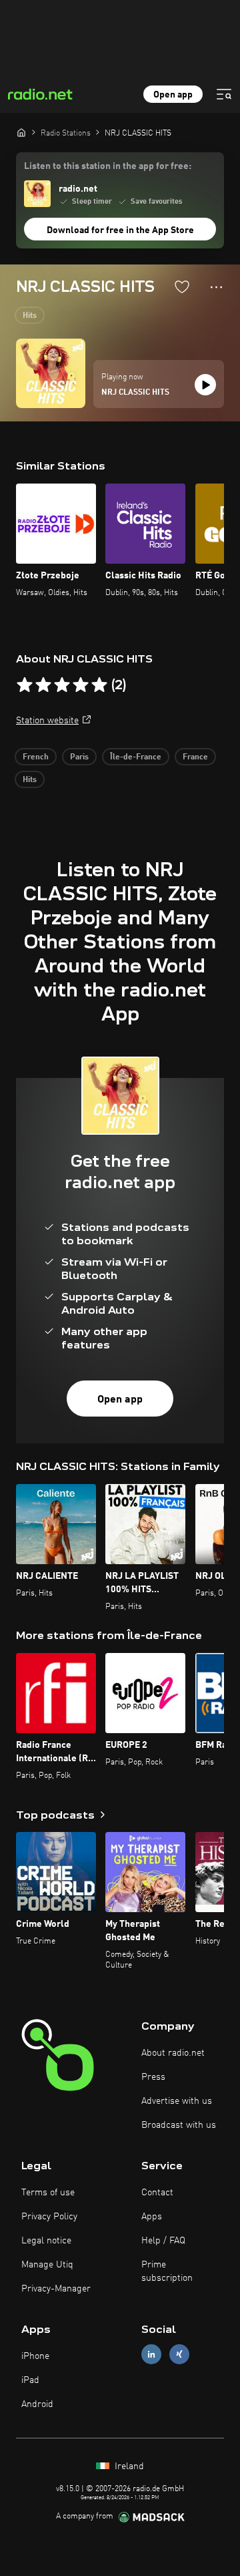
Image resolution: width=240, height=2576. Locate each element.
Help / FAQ (163, 2241)
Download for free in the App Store (120, 230)
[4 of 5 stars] (81, 685)
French (36, 757)
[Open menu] (224, 94)
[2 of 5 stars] (43, 685)
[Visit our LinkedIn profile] (151, 2354)
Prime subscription (167, 2271)
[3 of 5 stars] (62, 685)
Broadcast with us (179, 2125)
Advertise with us (177, 2101)
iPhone (35, 2356)
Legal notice (46, 2241)
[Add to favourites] (182, 287)
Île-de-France (136, 757)
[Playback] (205, 385)
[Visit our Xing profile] (179, 2354)
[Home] (21, 132)
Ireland (128, 2466)
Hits (30, 316)
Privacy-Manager (56, 2289)
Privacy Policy (49, 2217)
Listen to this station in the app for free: (108, 166)
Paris (79, 757)
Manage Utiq (47, 2265)
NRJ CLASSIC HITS (135, 393)
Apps (152, 2217)
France (195, 757)
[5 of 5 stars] (99, 685)
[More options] (216, 287)
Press (153, 2077)
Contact (157, 2193)
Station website (47, 721)
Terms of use (48, 2193)
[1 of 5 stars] (25, 685)
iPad (30, 2380)
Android (37, 2404)
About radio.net (173, 2053)
